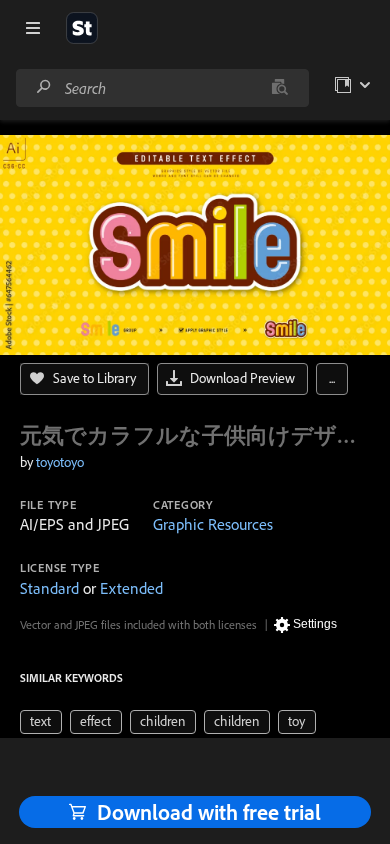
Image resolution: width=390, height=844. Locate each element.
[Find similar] (279, 88)
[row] (41, 722)
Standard (49, 588)
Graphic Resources (213, 524)
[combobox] (162, 88)
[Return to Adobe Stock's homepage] (82, 28)
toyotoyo (60, 462)
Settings (315, 624)
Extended (131, 588)
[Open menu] (33, 28)
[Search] (44, 87)
